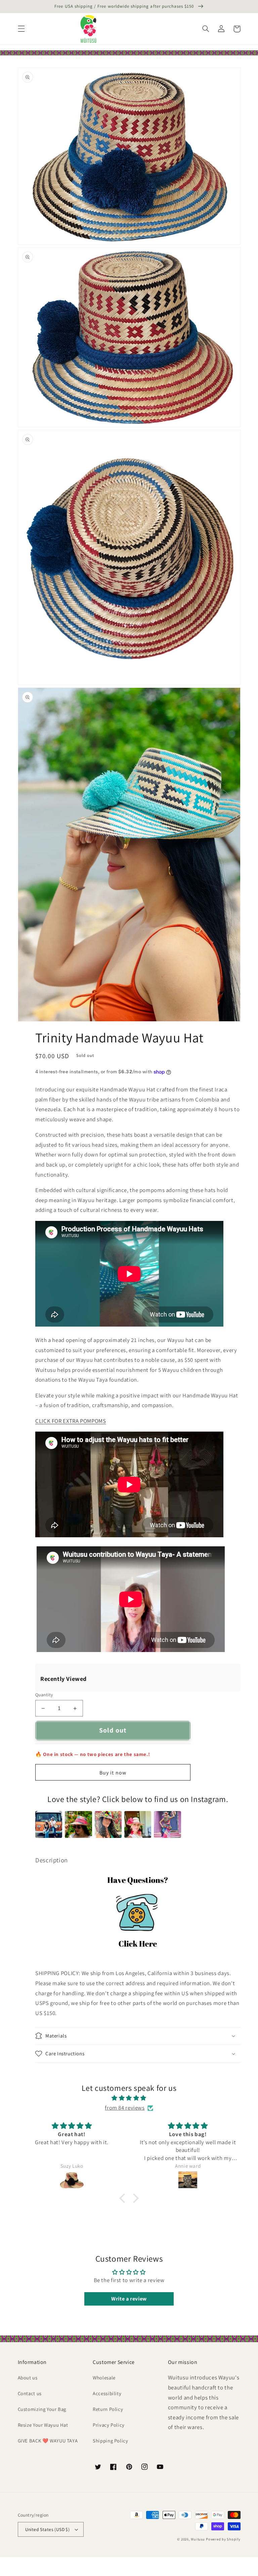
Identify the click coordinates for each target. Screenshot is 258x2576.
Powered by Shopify (223, 2539)
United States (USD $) (48, 2529)
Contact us (30, 2393)
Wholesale (104, 2378)
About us (28, 2378)
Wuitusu (198, 2539)
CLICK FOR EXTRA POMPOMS (71, 1421)
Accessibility (107, 2393)
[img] (129, 2098)
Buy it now (113, 1773)
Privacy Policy (109, 2425)
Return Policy (108, 2409)
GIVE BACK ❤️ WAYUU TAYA (48, 2441)
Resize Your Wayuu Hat (43, 2425)
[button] (21, 29)
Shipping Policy (110, 2441)
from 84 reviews (125, 2108)
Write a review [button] (129, 2299)
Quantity (44, 1695)
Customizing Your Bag (42, 2409)
